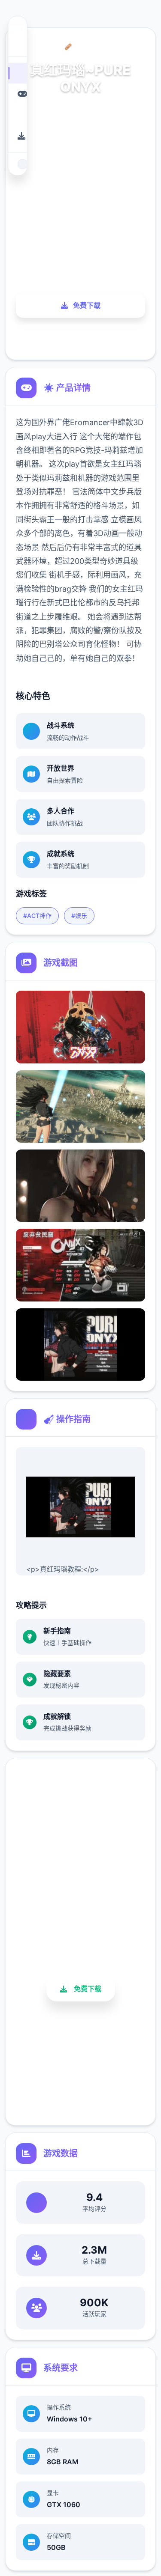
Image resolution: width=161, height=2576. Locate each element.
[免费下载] (17, 136)
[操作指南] (17, 115)
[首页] (17, 73)
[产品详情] (17, 94)
